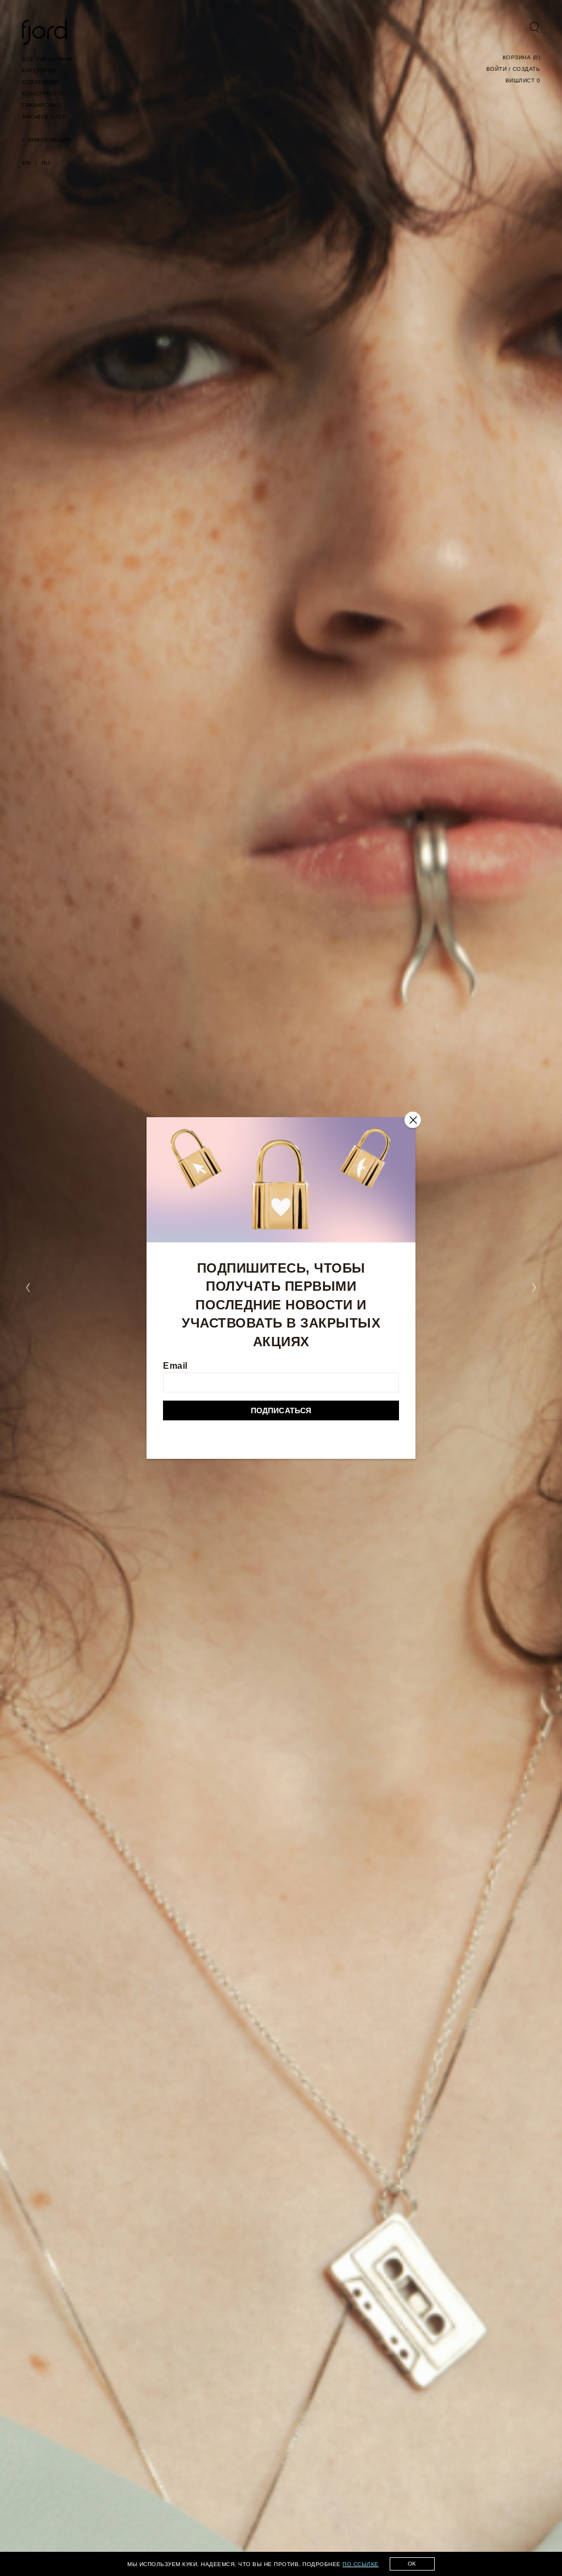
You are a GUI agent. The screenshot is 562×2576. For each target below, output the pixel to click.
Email (175, 1366)
